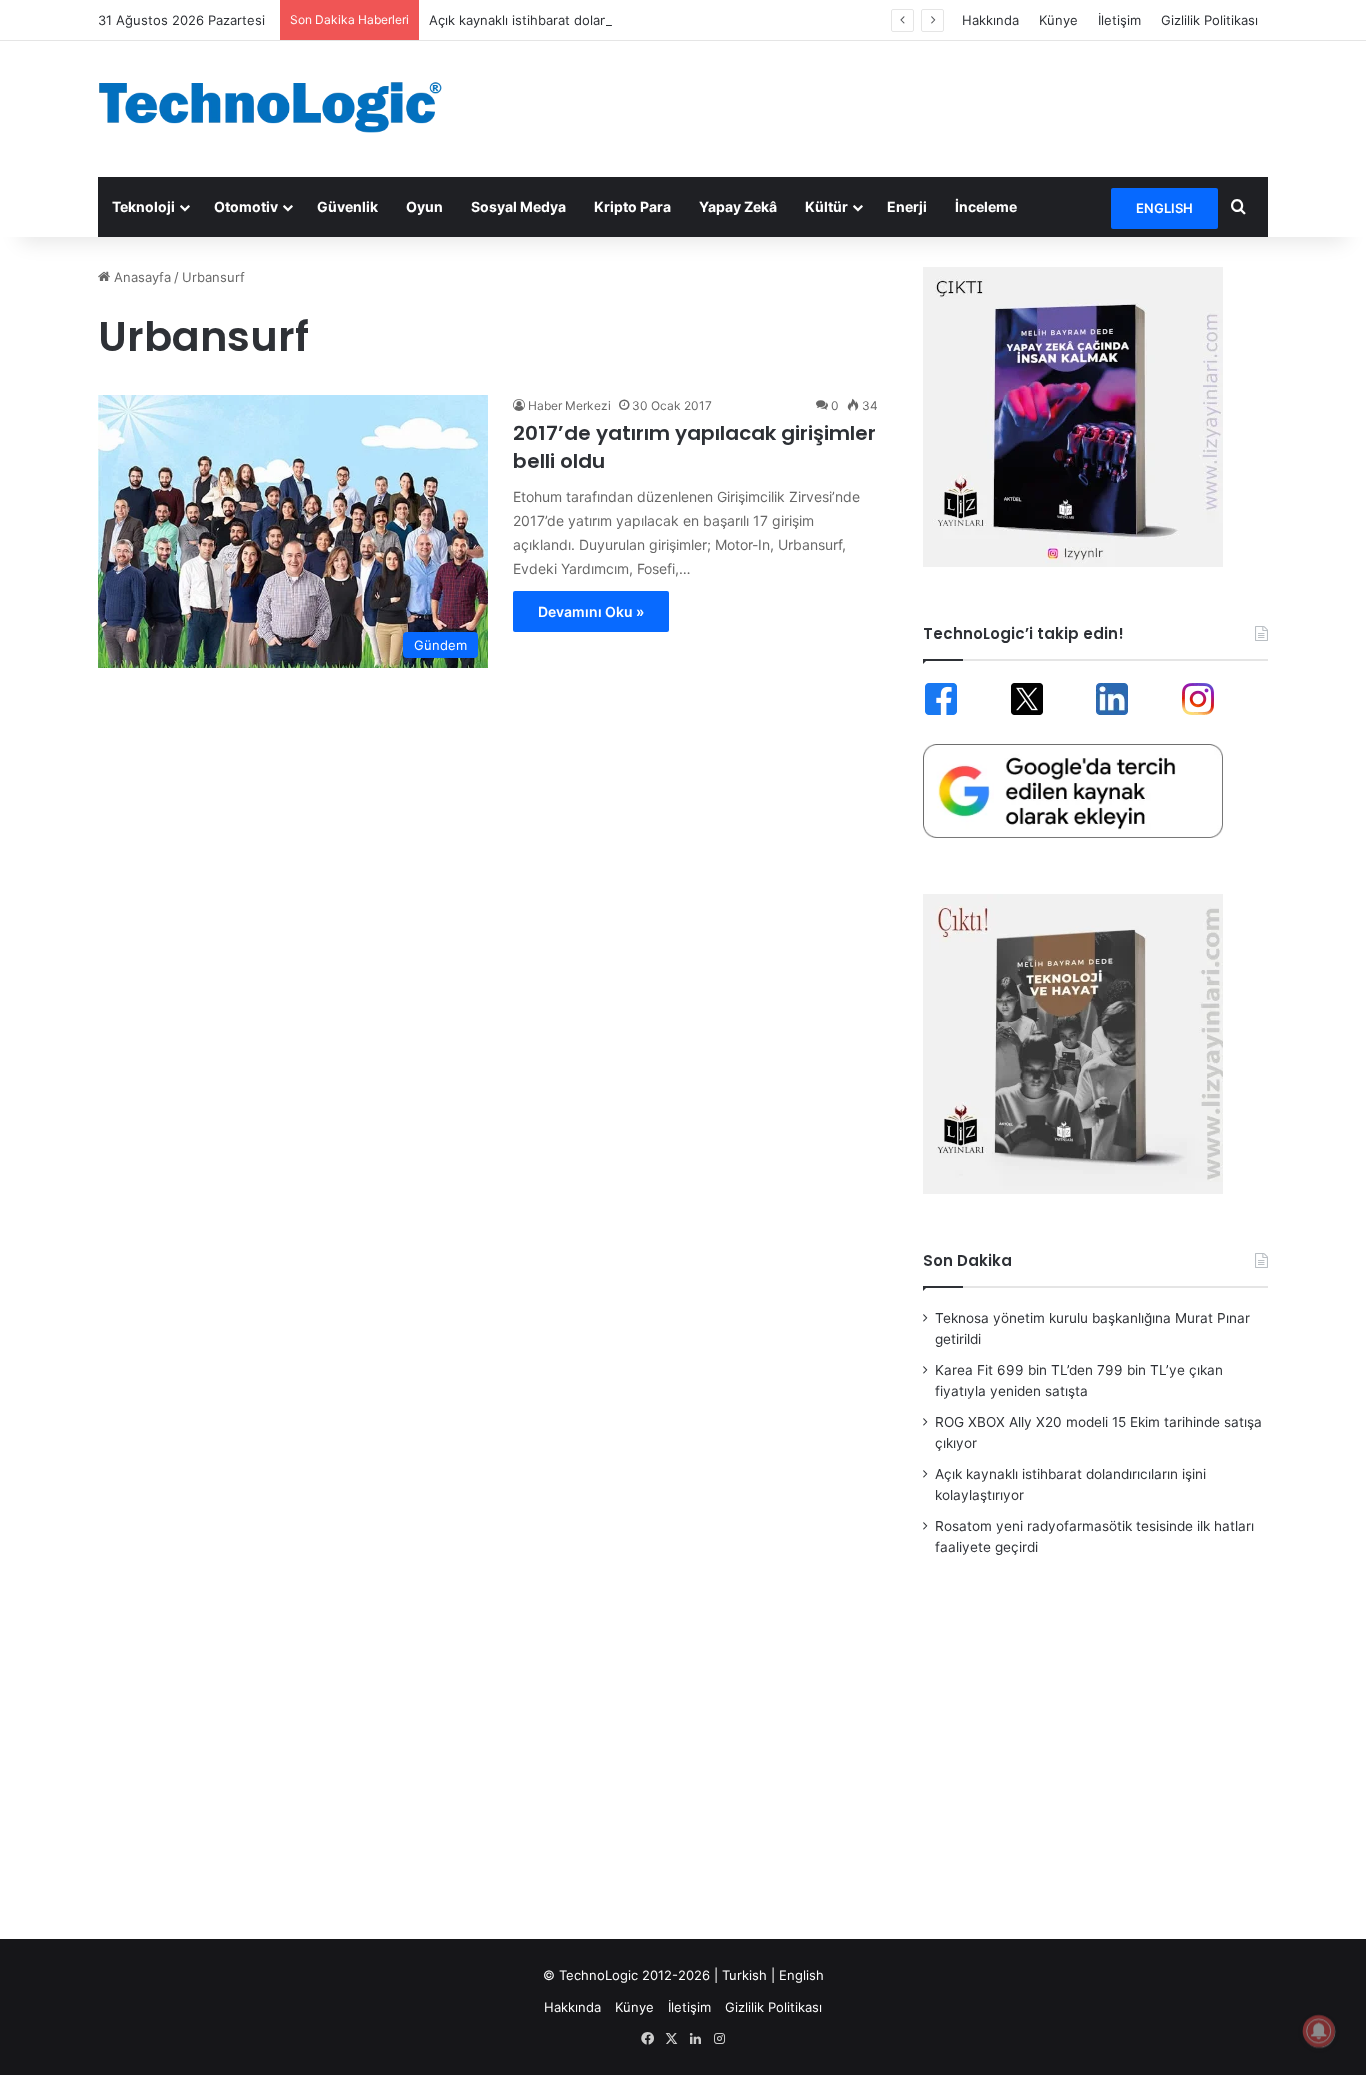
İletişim (1119, 20)
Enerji (907, 206)
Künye (1058, 20)
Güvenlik (347, 206)
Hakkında (990, 20)
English (801, 1975)
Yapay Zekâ (738, 206)
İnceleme (986, 206)
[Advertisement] (883, 106)
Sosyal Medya (518, 206)
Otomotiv (246, 206)
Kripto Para (632, 206)
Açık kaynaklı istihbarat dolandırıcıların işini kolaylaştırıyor (604, 20)
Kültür (826, 206)
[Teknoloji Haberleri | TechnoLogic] (283, 107)
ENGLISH (1164, 208)
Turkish (744, 1975)
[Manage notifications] (1319, 2031)
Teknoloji (143, 206)
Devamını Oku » (591, 611)
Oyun (424, 206)
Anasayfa (140, 277)
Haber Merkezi (569, 405)
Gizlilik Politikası (1209, 20)
